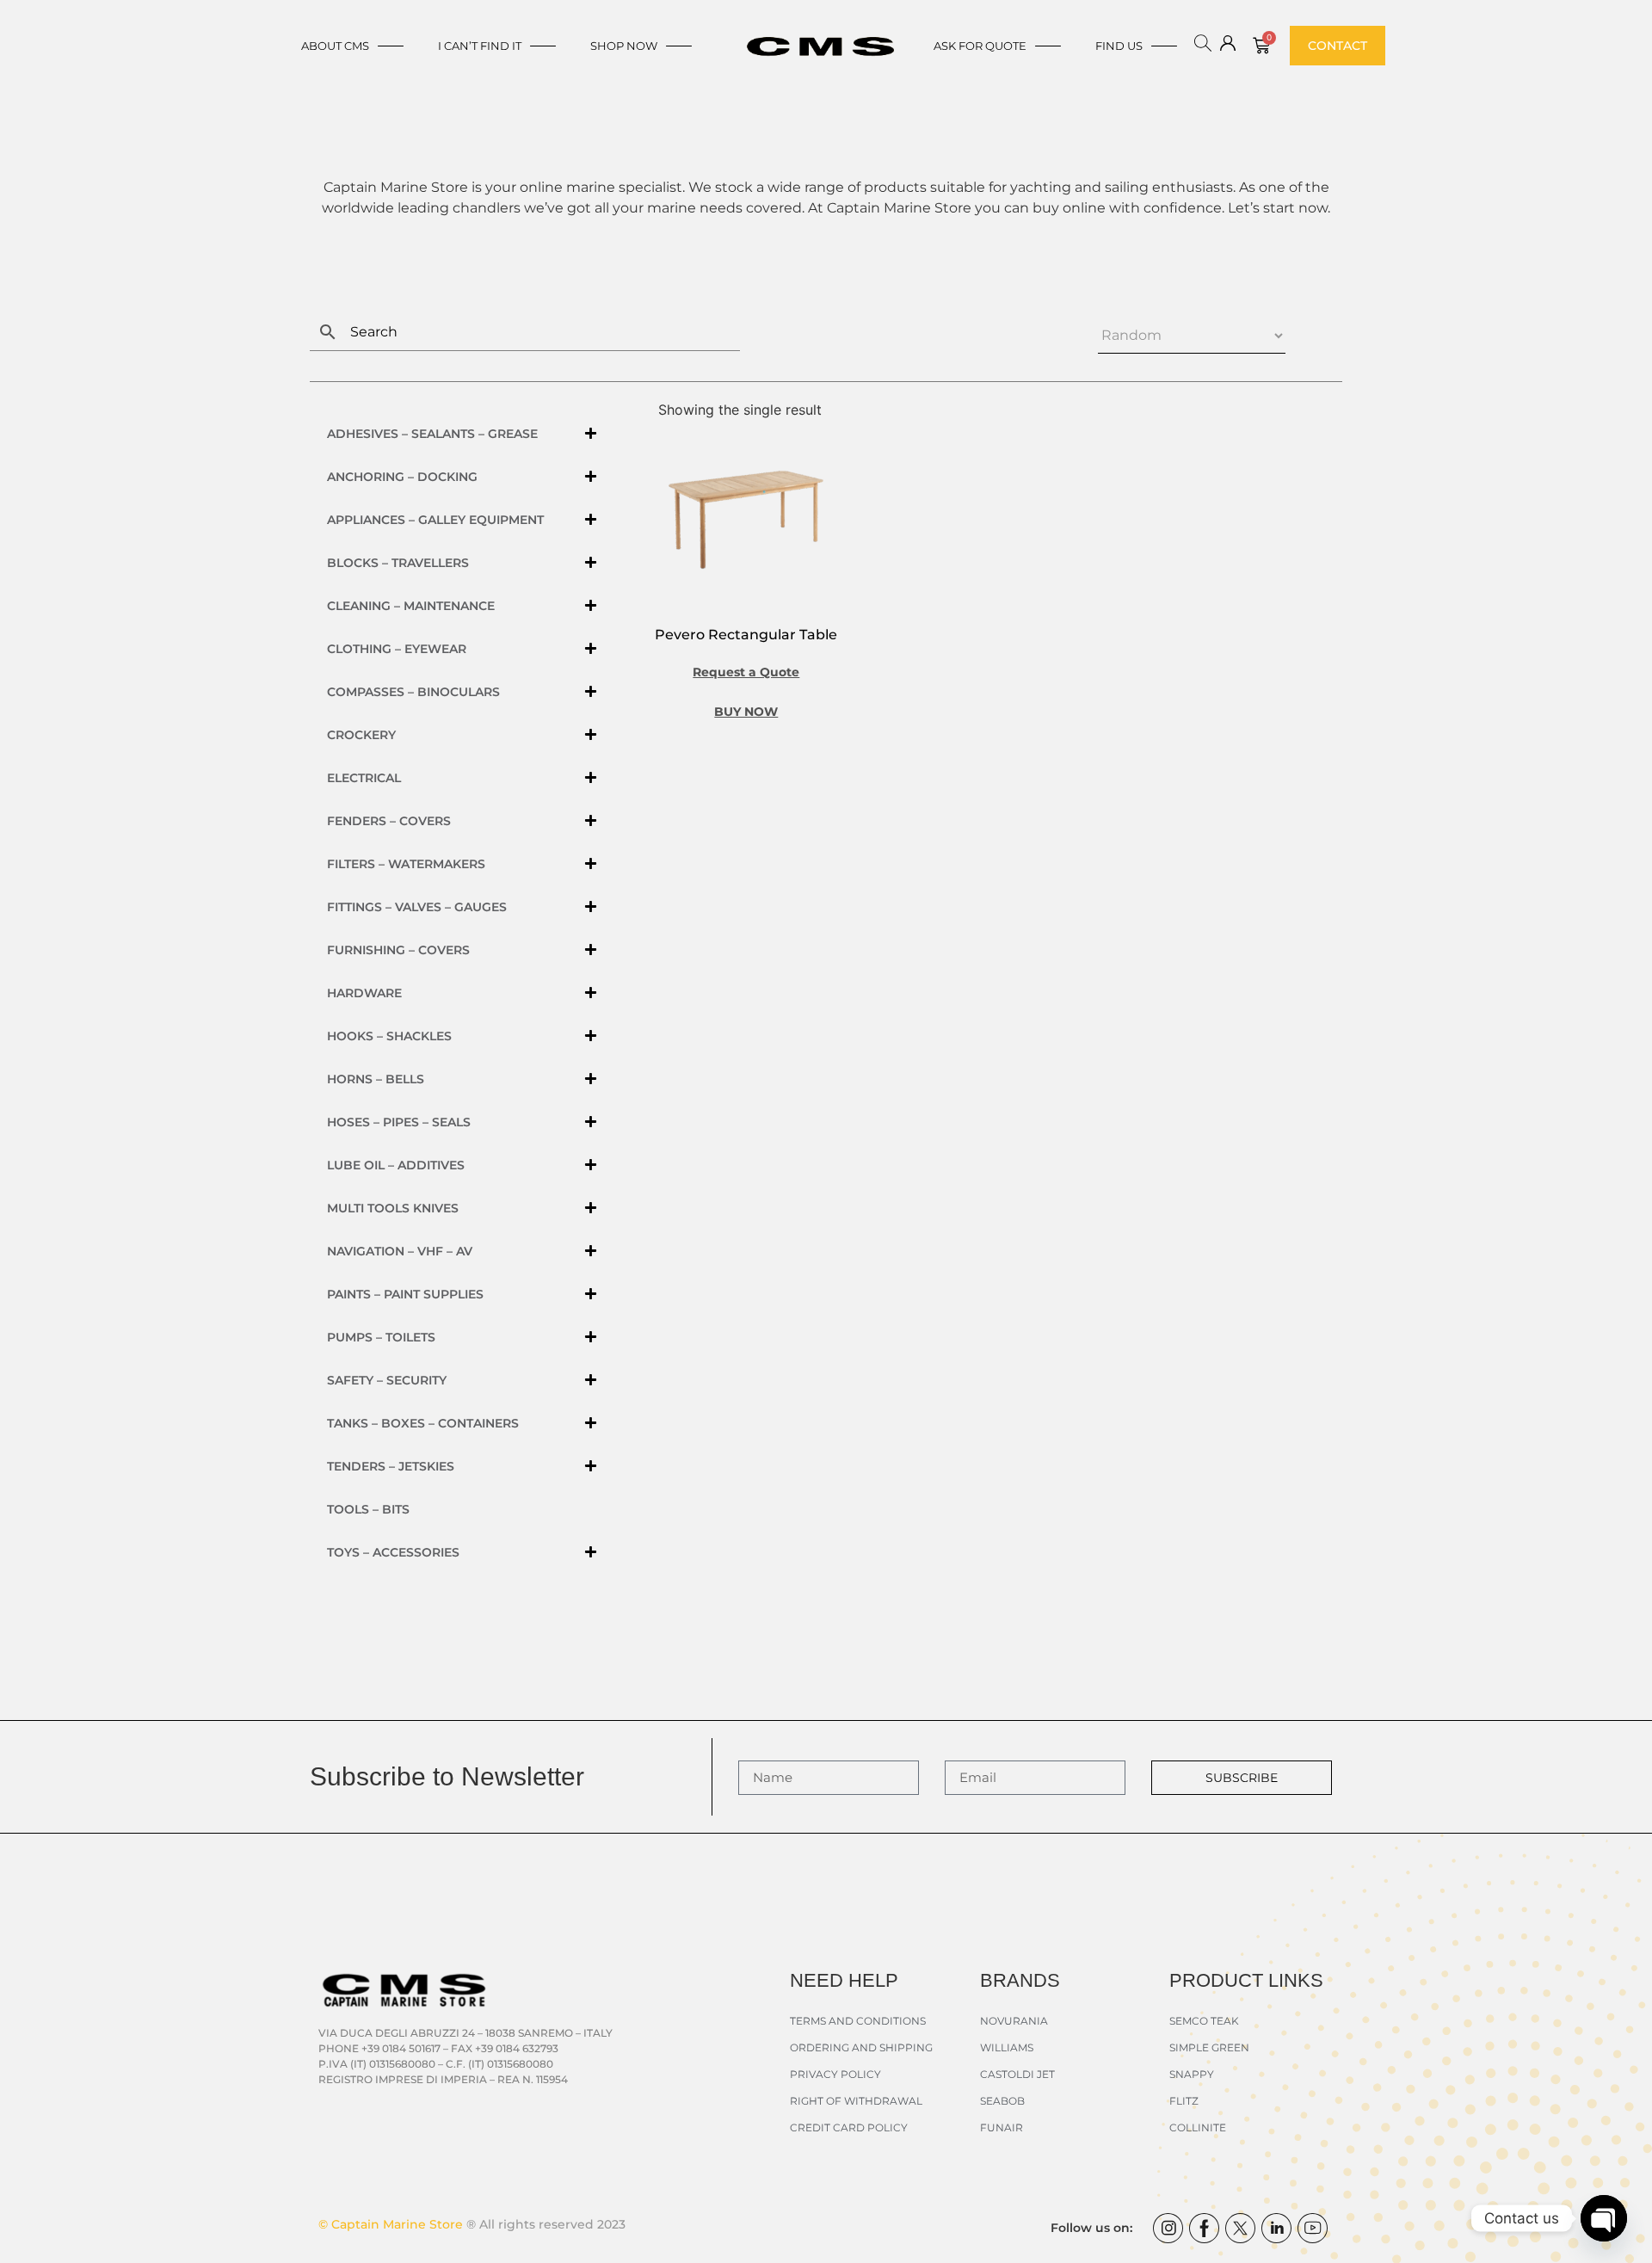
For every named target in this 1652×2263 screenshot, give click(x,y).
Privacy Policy (835, 2074)
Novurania (1014, 2021)
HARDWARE (364, 993)
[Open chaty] (1604, 2218)
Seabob (1002, 2101)
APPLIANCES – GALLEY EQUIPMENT (435, 520)
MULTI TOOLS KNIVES (393, 1208)
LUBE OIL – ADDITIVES (396, 1165)
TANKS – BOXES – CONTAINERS (423, 1423)
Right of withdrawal (856, 2101)
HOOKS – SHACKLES (389, 1036)
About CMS (335, 46)
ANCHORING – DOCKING (402, 477)
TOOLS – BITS (368, 1509)
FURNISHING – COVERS (398, 950)
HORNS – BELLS (376, 1079)
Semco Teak (1204, 2021)
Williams (1007, 2047)
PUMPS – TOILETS (381, 1337)
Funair (1002, 2127)
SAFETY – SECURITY (387, 1380)
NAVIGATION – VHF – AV (400, 1251)
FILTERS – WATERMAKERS (406, 864)
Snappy (1192, 2074)
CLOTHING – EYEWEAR (397, 649)
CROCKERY (361, 735)
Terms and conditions (858, 2021)
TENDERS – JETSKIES (391, 1466)
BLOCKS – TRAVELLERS (398, 563)
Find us (1119, 46)
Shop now (624, 46)
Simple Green (1209, 2047)
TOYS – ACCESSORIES (393, 1552)
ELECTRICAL (364, 778)
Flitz (1184, 2101)
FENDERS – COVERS (389, 821)
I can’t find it (480, 46)
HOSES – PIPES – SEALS (399, 1122)
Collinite (1198, 2127)
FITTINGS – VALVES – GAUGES (417, 907)
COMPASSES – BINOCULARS (413, 692)
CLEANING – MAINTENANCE (411, 606)
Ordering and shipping (861, 2047)
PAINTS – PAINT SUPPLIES (405, 1294)
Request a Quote (746, 672)
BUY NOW (746, 712)
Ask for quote (980, 46)
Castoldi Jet (1017, 2074)
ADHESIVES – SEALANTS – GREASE (432, 434)
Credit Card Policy (849, 2127)
